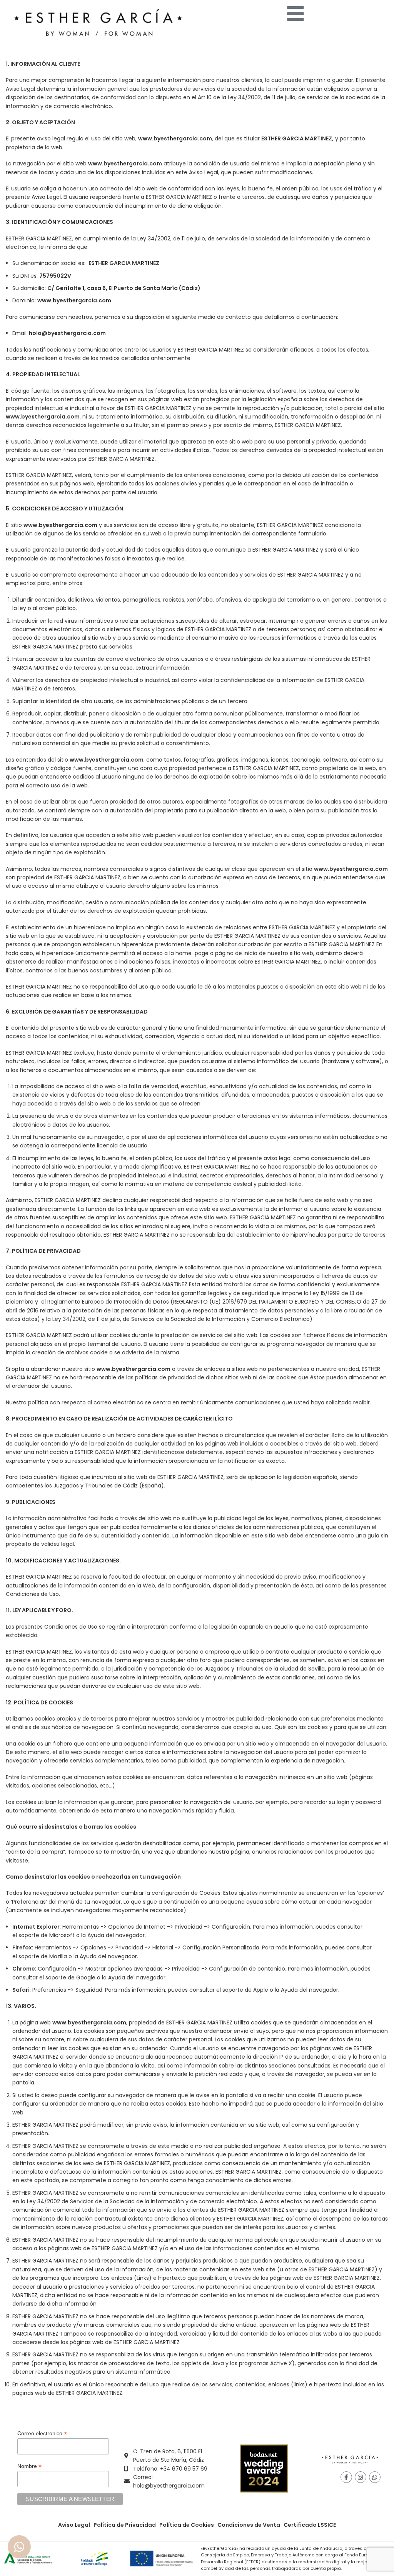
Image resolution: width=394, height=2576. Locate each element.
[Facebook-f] (346, 2477)
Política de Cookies (187, 2525)
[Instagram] (361, 2477)
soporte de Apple (245, 1990)
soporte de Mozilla (43, 1956)
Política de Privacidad (125, 2525)
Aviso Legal (74, 2525)
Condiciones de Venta (249, 2525)
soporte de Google (70, 1977)
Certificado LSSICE (310, 2525)
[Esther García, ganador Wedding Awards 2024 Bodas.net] (264, 2468)
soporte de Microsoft (47, 1935)
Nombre (29, 2466)
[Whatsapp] (375, 2477)
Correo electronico (42, 2433)
